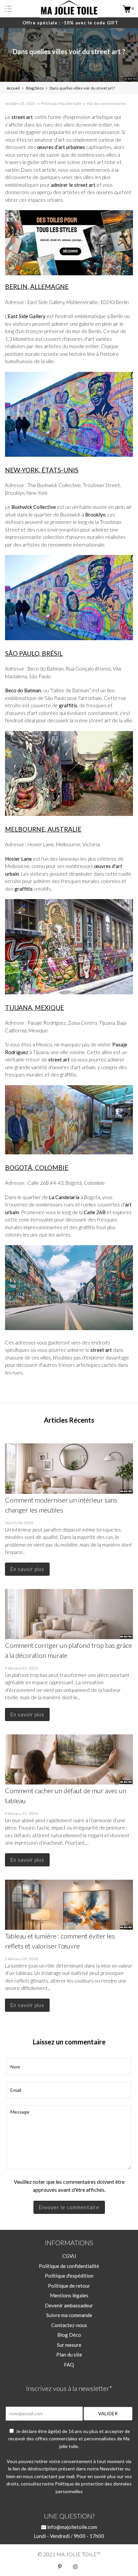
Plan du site (69, 2354)
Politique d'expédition (69, 2276)
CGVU (69, 2256)
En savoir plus (27, 1569)
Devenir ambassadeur (69, 2305)
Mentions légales (69, 2295)
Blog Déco (69, 2335)
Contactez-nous (69, 2325)
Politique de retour (69, 2286)
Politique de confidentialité (69, 2266)
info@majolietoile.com (72, 2527)
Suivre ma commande (69, 2315)
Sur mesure (69, 2345)
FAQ (69, 2365)
